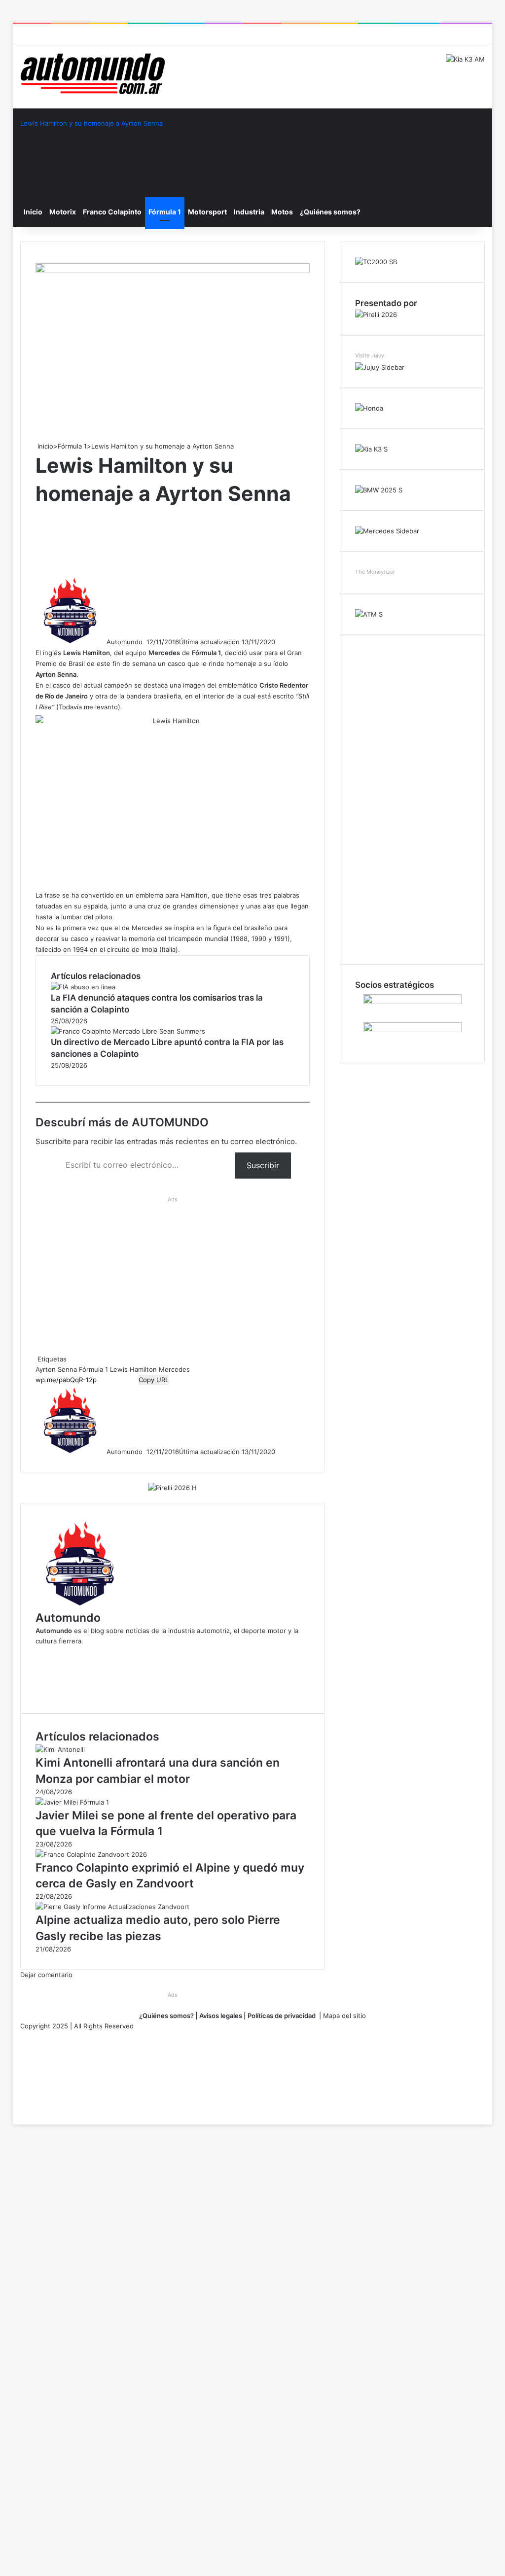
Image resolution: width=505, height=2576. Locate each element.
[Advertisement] (215, 540)
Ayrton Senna (56, 1369)
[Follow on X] (145, 642)
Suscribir (263, 1165)
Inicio (33, 212)
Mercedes (174, 1369)
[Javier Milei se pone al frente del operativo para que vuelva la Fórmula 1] (72, 1802)
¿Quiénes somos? (330, 212)
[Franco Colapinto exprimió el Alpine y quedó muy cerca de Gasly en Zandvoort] (91, 1854)
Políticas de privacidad (282, 2016)
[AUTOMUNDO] (93, 74)
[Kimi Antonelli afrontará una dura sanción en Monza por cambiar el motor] (60, 1749)
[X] (14, 2109)
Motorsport (207, 212)
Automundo (125, 642)
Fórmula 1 (165, 212)
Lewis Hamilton (133, 1369)
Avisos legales (220, 2016)
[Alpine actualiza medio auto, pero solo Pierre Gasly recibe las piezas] (112, 1907)
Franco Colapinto (112, 212)
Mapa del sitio (344, 2016)
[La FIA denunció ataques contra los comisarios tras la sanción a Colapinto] (83, 987)
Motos (282, 212)
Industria (249, 212)
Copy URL (154, 1380)
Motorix (63, 212)
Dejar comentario (46, 1975)
